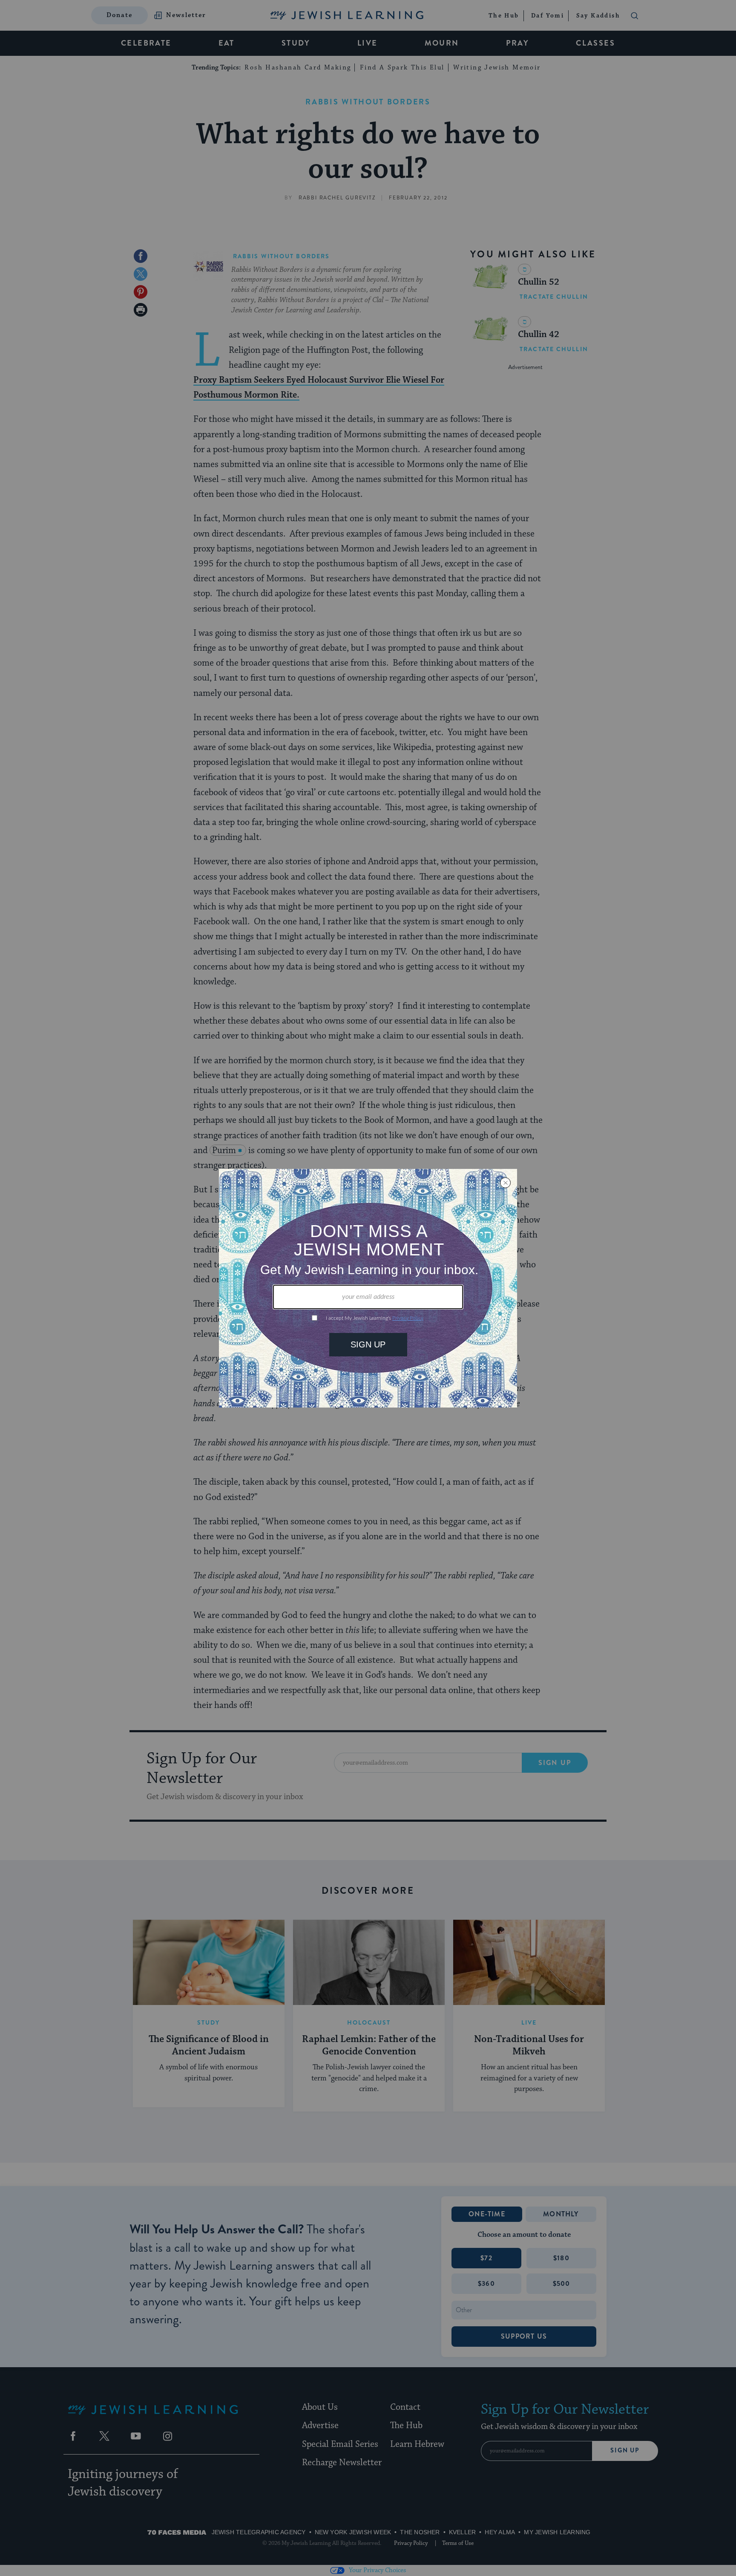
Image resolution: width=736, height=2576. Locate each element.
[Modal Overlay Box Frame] (368, 1288)
